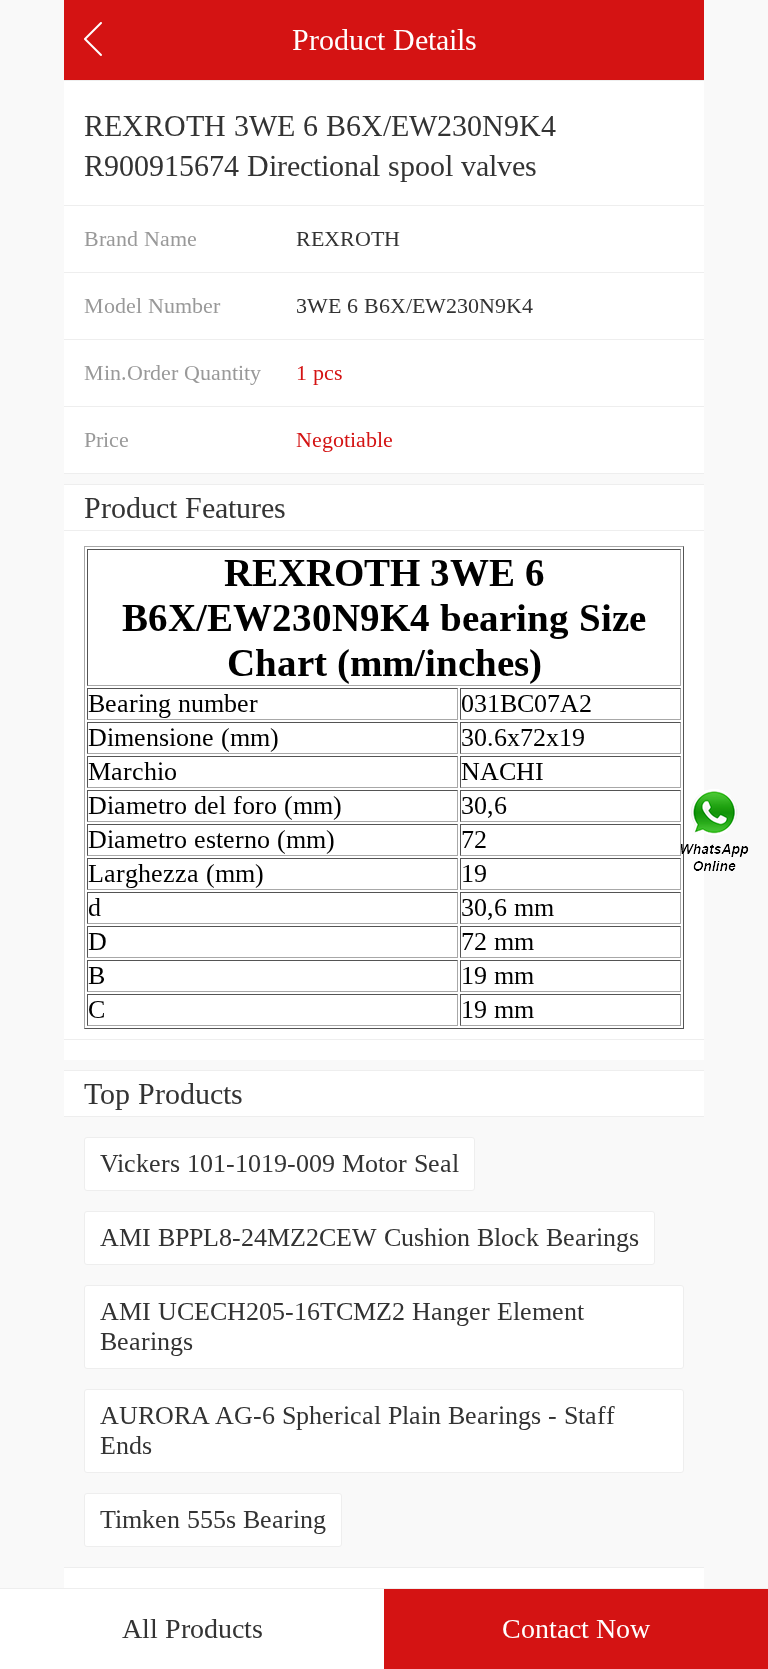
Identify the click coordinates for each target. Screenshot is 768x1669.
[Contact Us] (716, 835)
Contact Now (576, 1628)
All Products (192, 1628)
